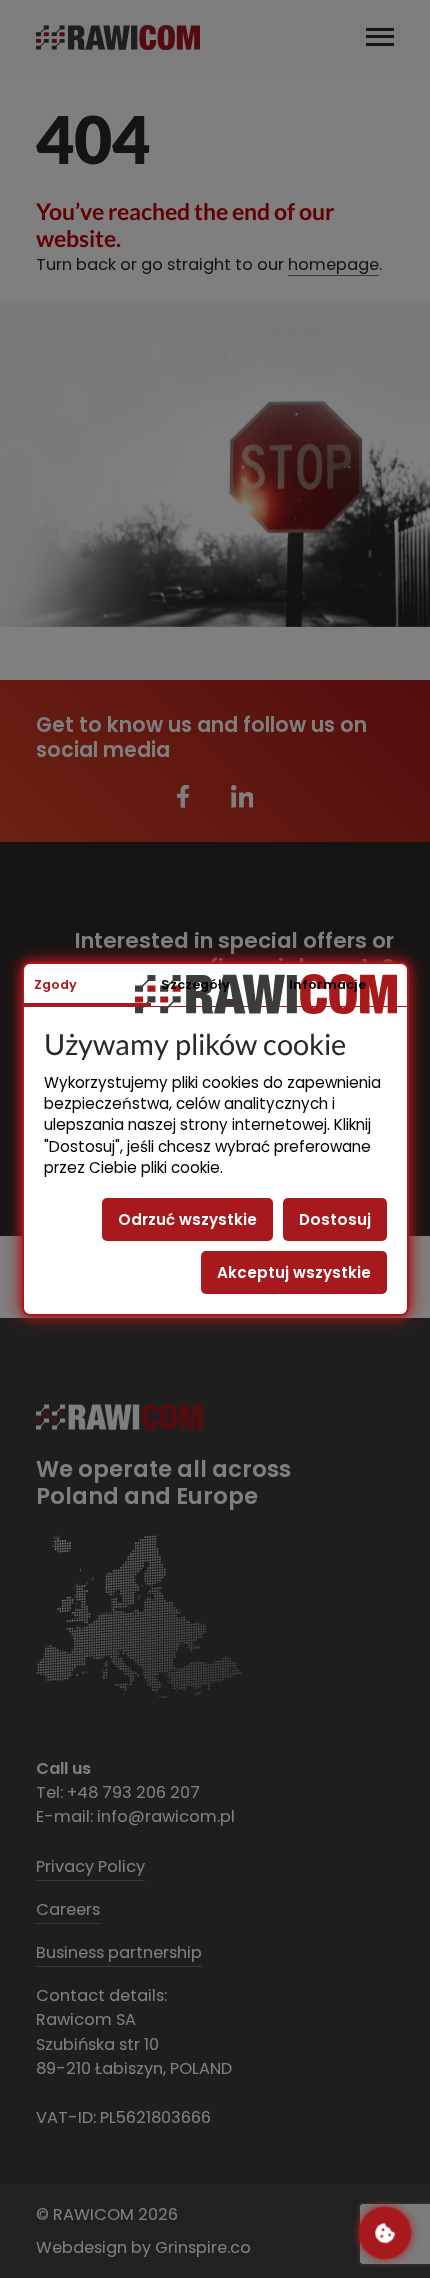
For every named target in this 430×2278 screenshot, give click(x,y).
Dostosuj (335, 1219)
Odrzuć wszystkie (187, 1219)
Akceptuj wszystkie (294, 1272)
